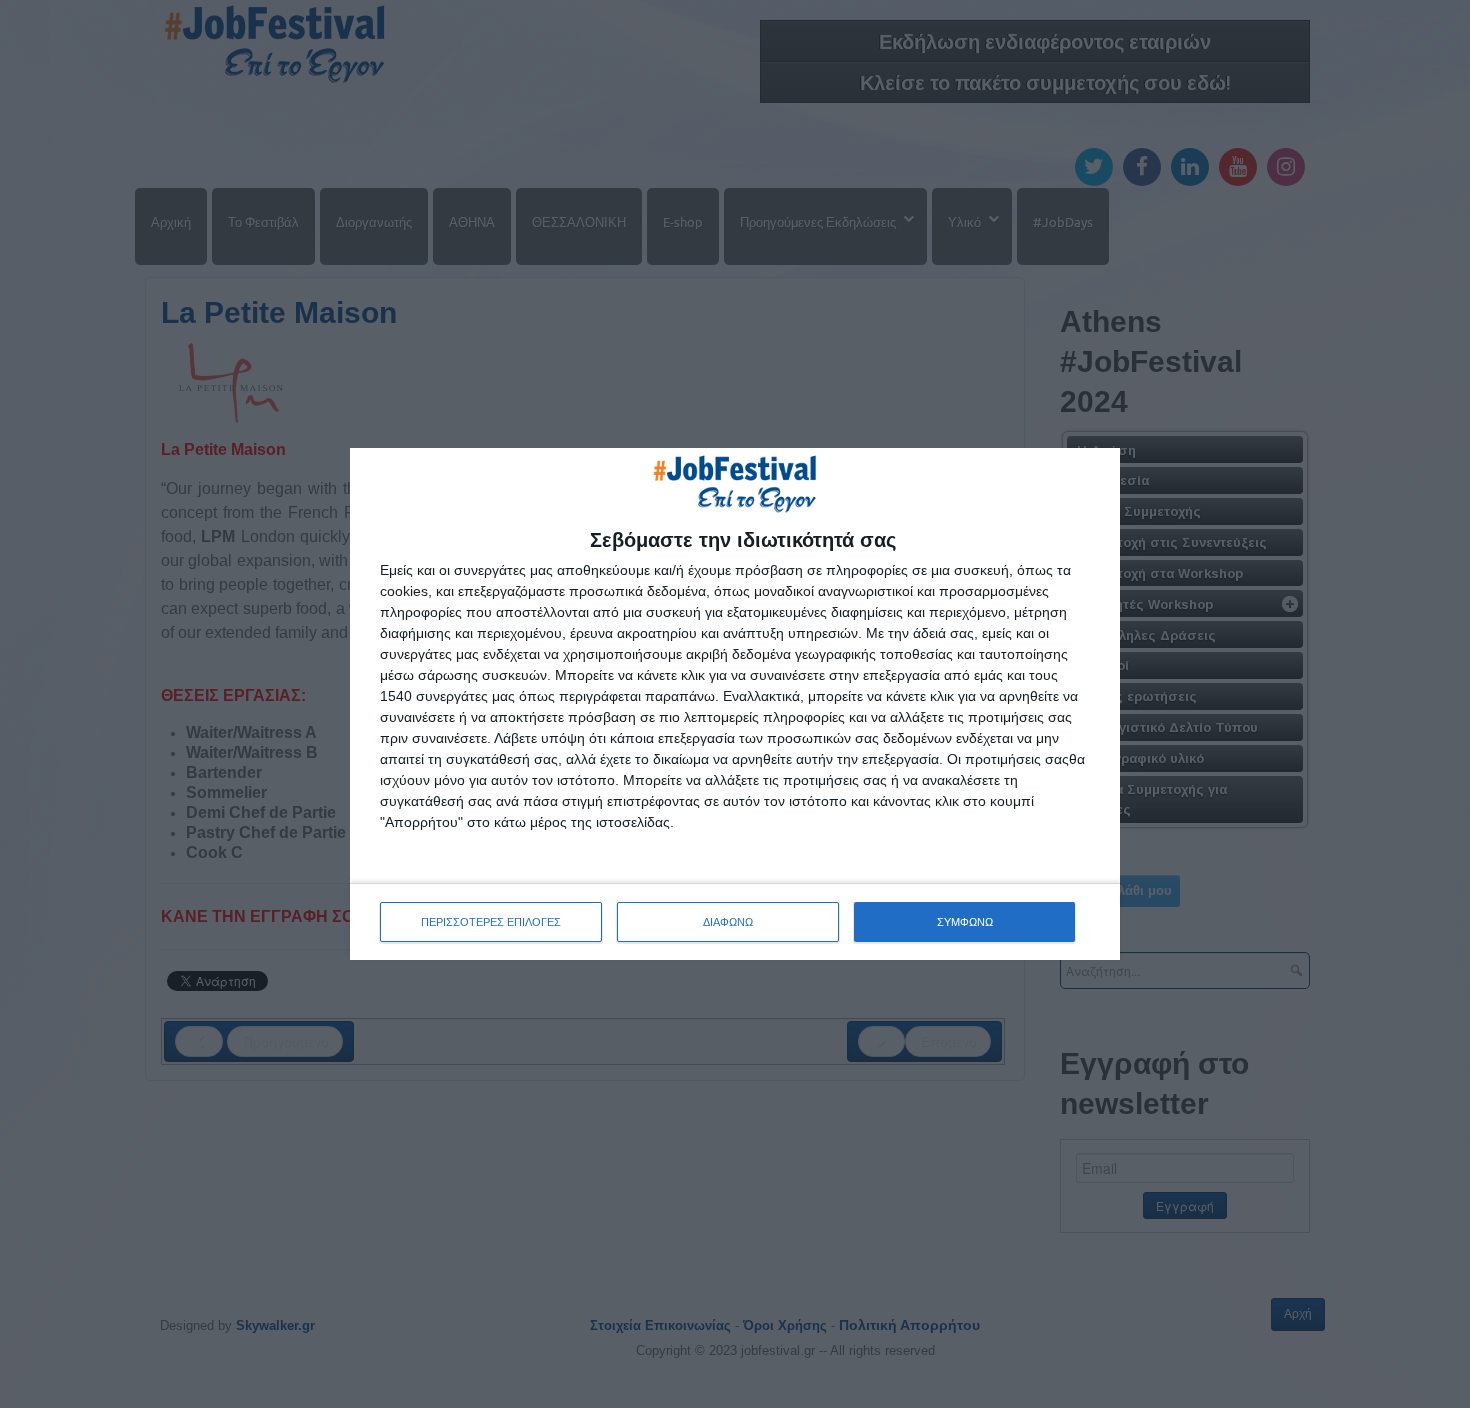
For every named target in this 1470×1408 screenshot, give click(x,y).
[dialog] (735, 704)
